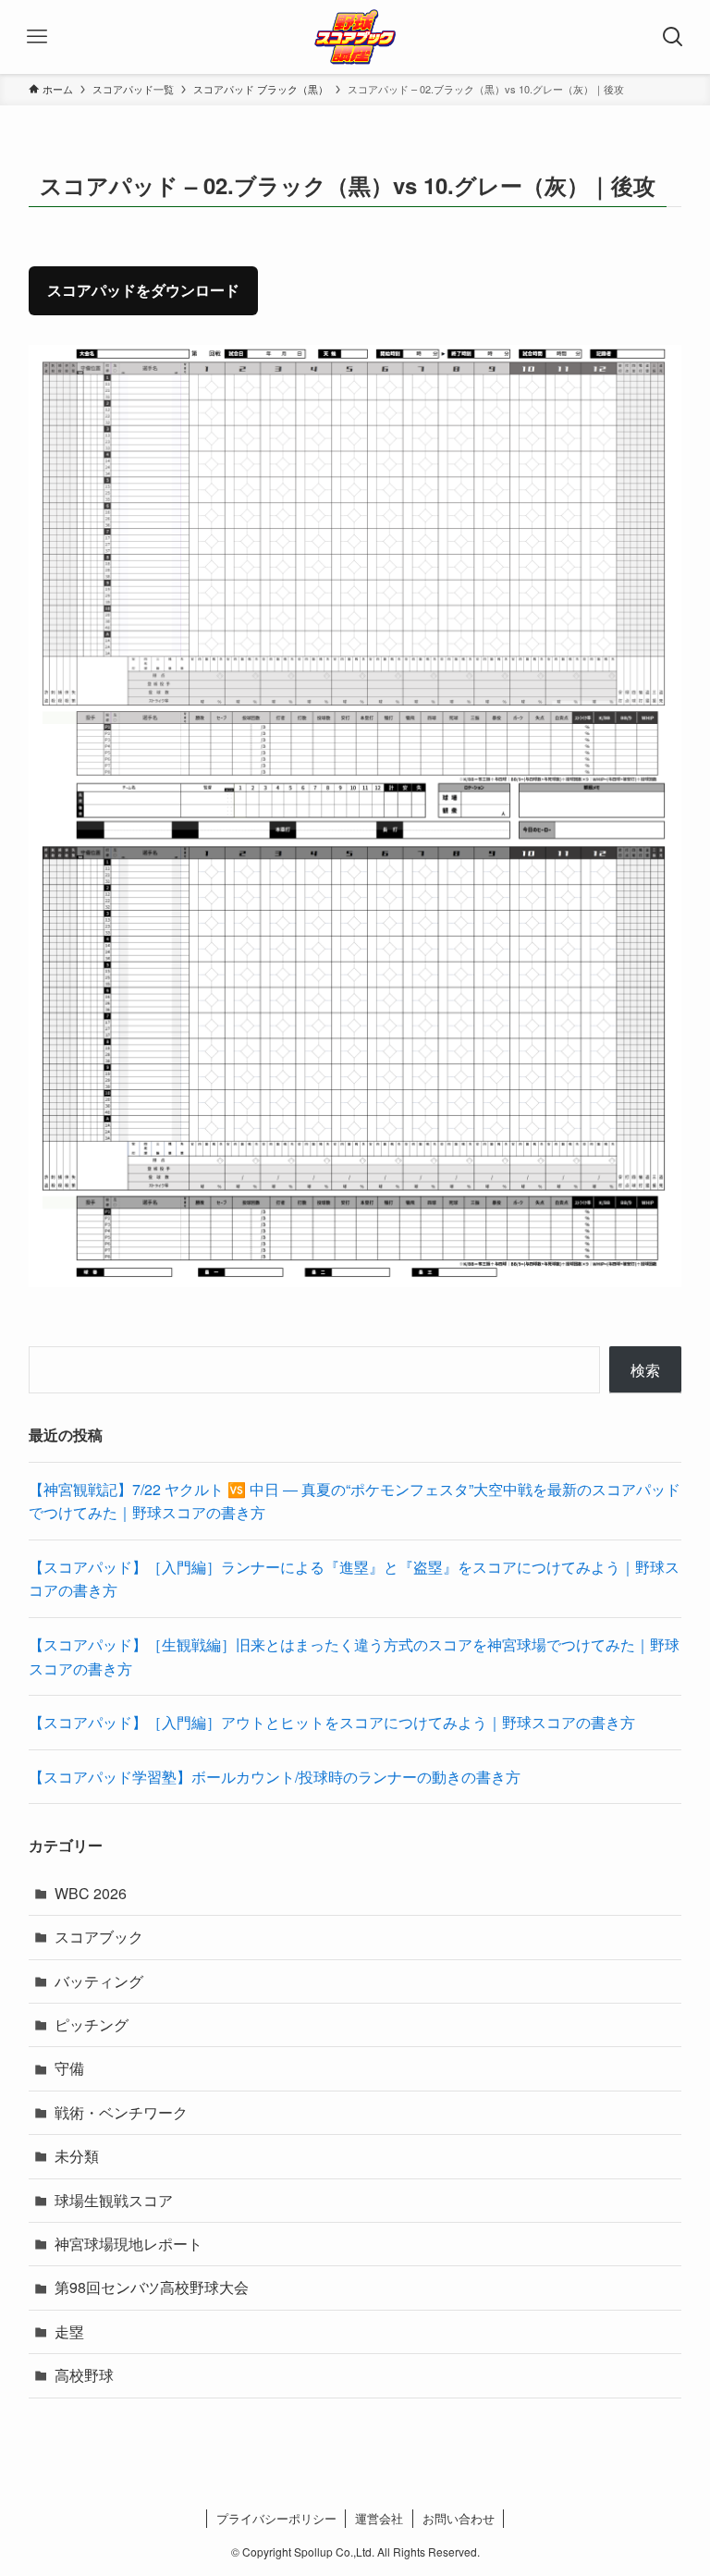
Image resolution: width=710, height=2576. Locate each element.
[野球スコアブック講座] (355, 37)
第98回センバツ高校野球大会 (152, 2287)
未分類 (77, 2156)
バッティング (99, 1981)
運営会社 (379, 2518)
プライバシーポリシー (276, 2518)
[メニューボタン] (37, 37)
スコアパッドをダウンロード (143, 290)
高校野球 (84, 2375)
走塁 (69, 2331)
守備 (69, 2068)
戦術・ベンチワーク (121, 2112)
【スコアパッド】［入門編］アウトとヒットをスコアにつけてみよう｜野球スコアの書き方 (332, 1722)
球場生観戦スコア (114, 2200)
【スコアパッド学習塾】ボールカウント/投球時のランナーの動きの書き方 (275, 1777)
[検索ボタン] (673, 37)
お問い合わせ (459, 2518)
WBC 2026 (91, 1893)
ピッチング (92, 2024)
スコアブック (99, 1937)
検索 (645, 1370)
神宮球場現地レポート (129, 2244)
